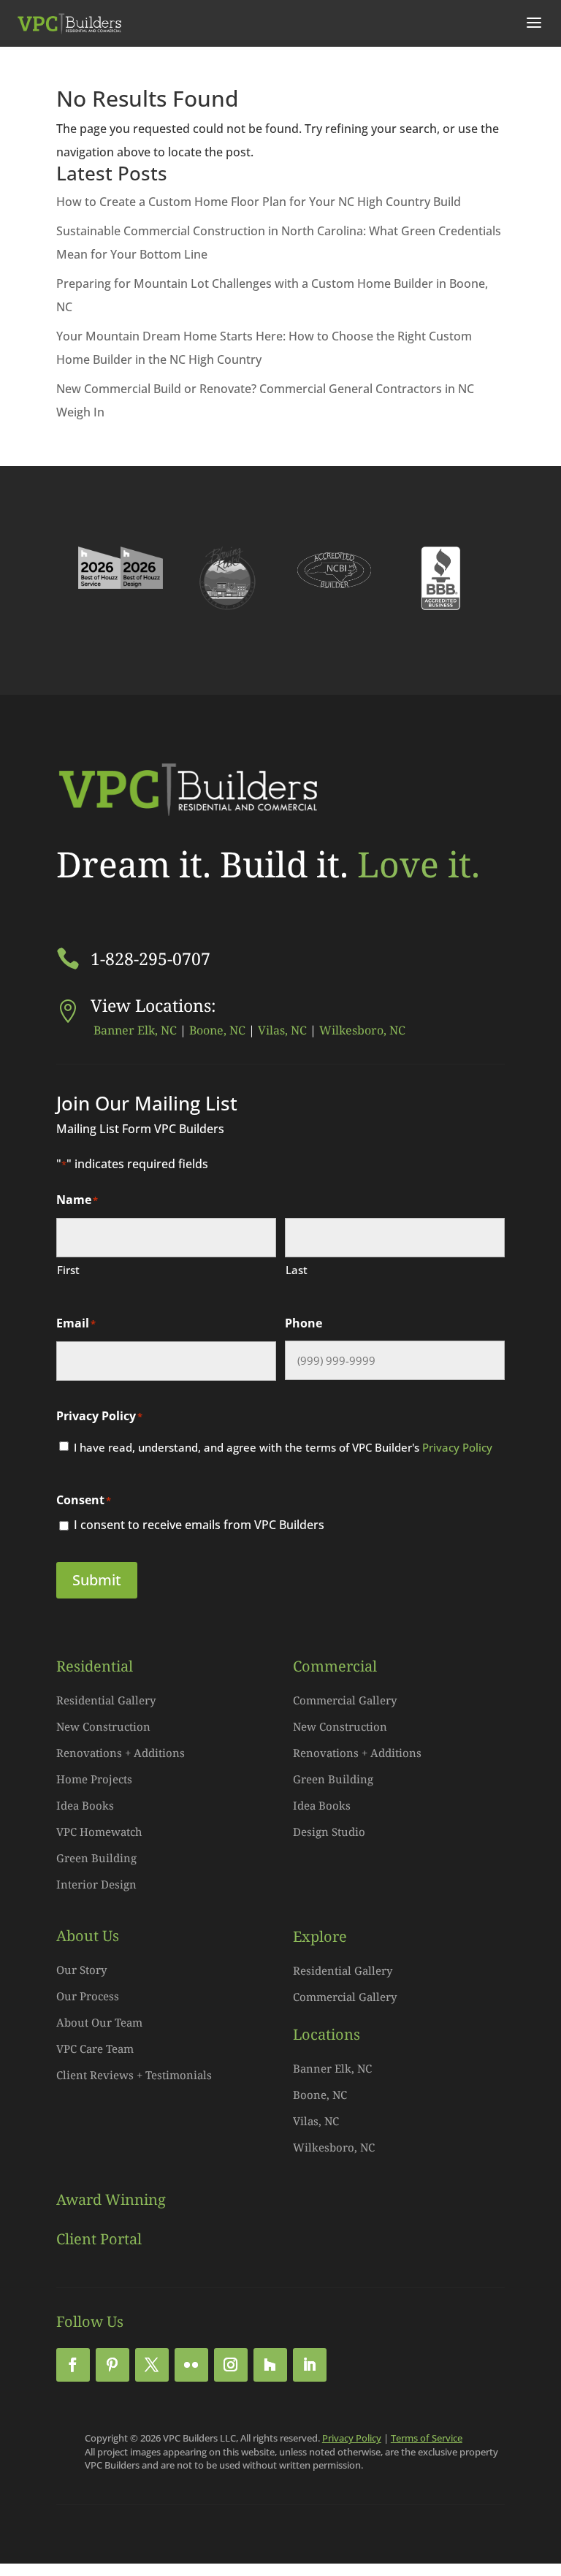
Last (297, 1270)
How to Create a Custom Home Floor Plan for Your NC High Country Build (259, 202)
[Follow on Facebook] (73, 2365)
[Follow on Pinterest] (112, 2365)
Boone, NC (217, 1030)
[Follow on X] (152, 2365)
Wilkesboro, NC (362, 1030)
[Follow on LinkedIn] (310, 2365)
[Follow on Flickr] (191, 2365)
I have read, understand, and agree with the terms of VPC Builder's (283, 1447)
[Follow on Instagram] (231, 2365)
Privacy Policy (457, 1447)
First (68, 1270)
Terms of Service (427, 2438)
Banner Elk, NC (134, 1030)
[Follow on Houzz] (270, 2365)
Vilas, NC (282, 1030)
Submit (97, 1580)
